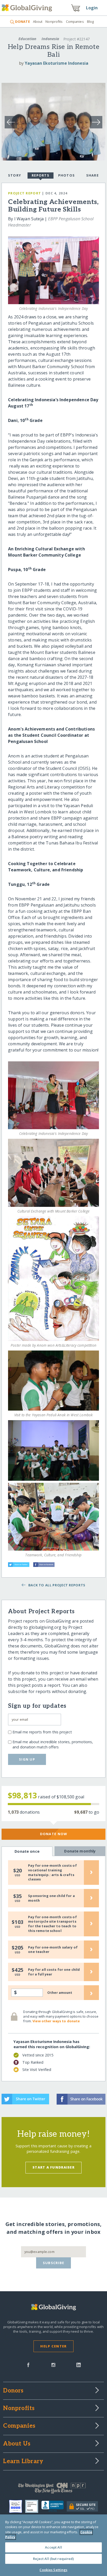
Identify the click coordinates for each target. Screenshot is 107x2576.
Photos (67, 175)
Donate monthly (80, 1851)
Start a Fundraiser (53, 2167)
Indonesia (50, 39)
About (38, 21)
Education (27, 39)
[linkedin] (79, 2365)
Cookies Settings (53, 2570)
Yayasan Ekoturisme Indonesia (56, 63)
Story (15, 175)
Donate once (27, 1851)
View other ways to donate (56, 2021)
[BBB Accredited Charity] (54, 2506)
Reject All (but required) (53, 2559)
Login (92, 8)
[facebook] (28, 2365)
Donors (13, 2391)
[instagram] (53, 2365)
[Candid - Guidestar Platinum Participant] (33, 2506)
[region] (53, 2545)
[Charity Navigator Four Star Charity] (17, 2506)
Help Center (53, 2346)
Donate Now (54, 1834)
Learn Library (23, 2462)
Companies (75, 21)
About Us (17, 2444)
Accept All (53, 2547)
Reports (41, 175)
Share (92, 175)
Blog (91, 21)
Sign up (27, 1759)
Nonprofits (54, 21)
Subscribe (54, 2263)
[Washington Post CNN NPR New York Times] (53, 2489)
